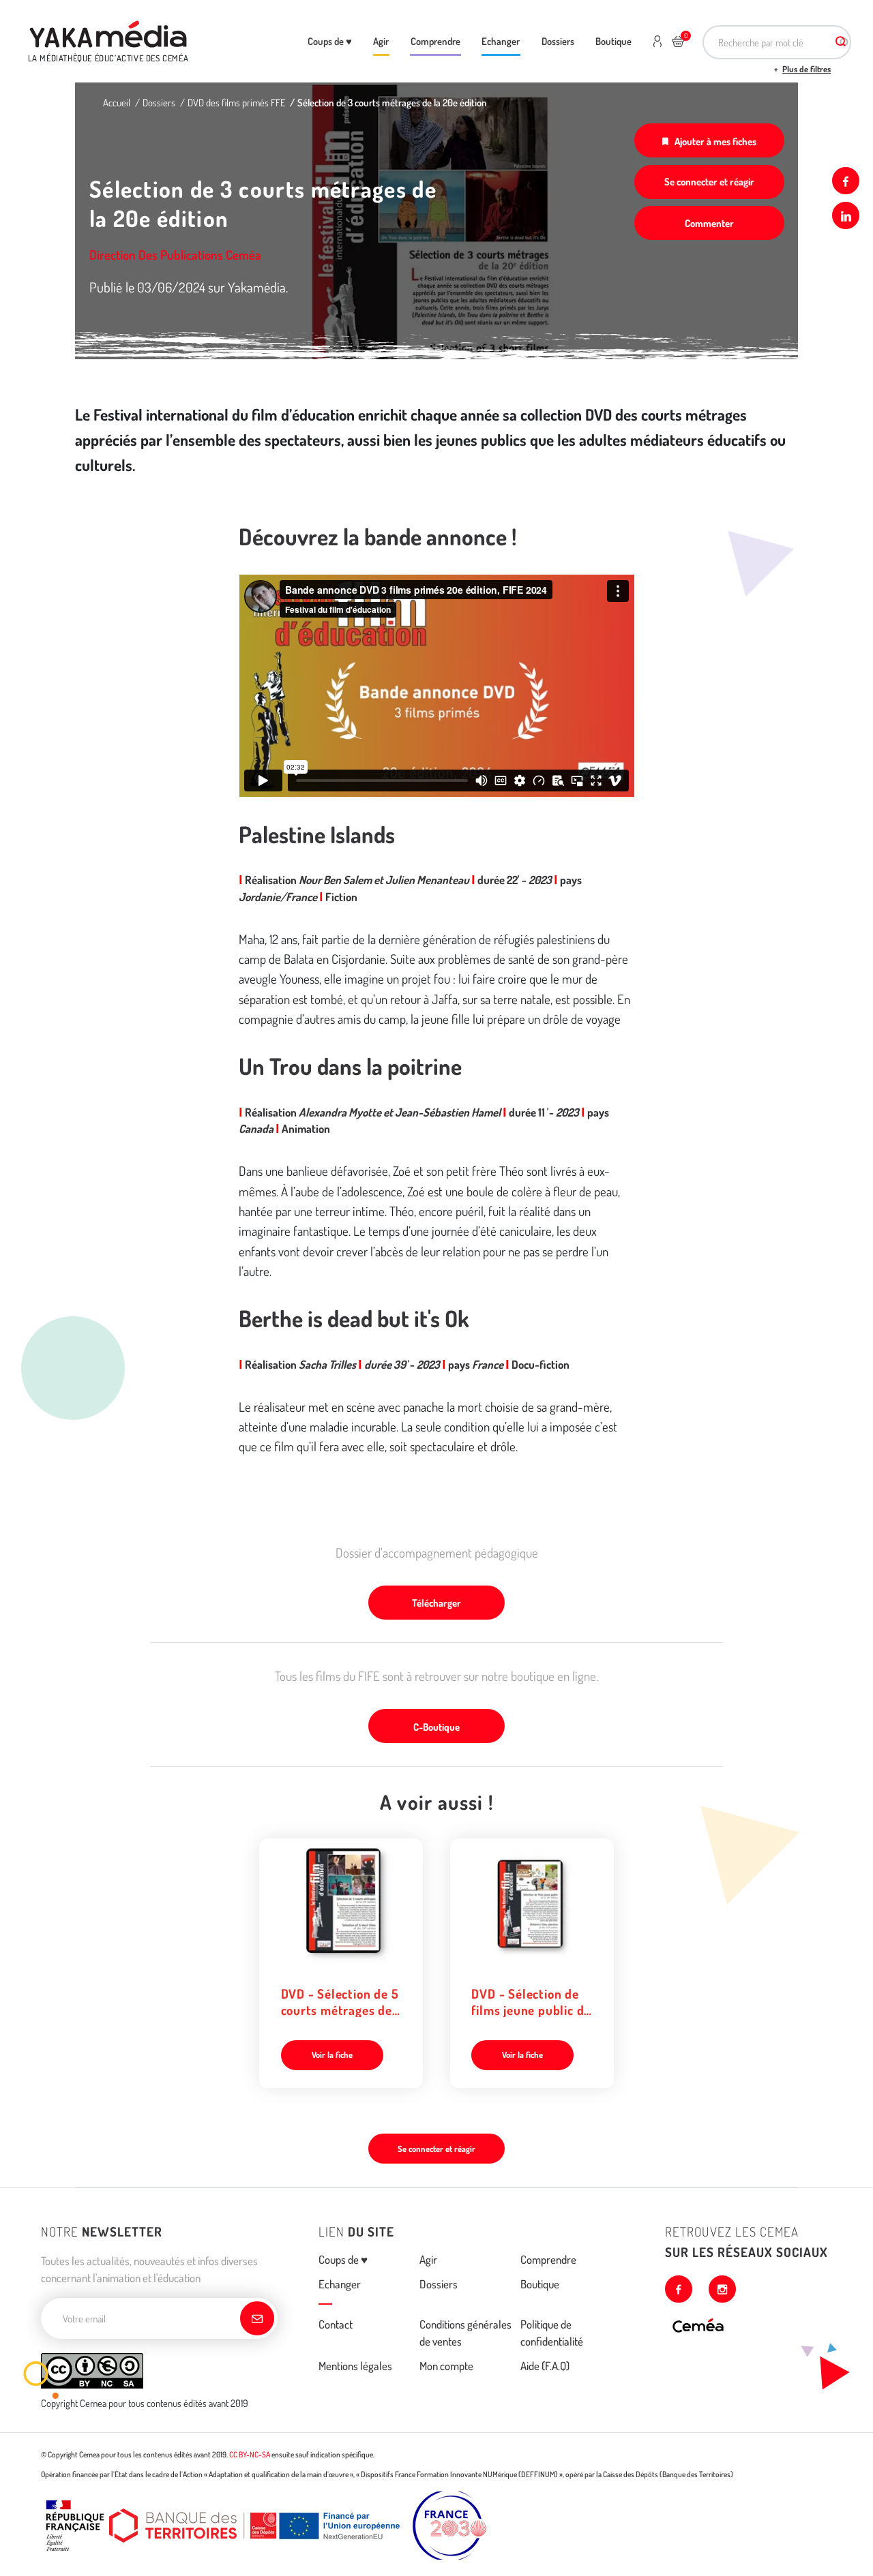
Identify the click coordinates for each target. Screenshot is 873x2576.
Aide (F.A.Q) (545, 2366)
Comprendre (435, 41)
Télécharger (436, 1603)
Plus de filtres (807, 69)
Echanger (501, 41)
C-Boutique (436, 1727)
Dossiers (558, 41)
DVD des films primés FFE (236, 102)
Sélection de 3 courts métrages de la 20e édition (392, 102)
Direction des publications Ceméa (175, 255)
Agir (381, 41)
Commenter (709, 223)
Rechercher (841, 42)
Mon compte (446, 2366)
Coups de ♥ (330, 41)
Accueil (117, 102)
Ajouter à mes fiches (715, 141)
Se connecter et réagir (709, 181)
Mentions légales (355, 2366)
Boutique (613, 41)
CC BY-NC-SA (250, 2454)
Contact (336, 2324)
